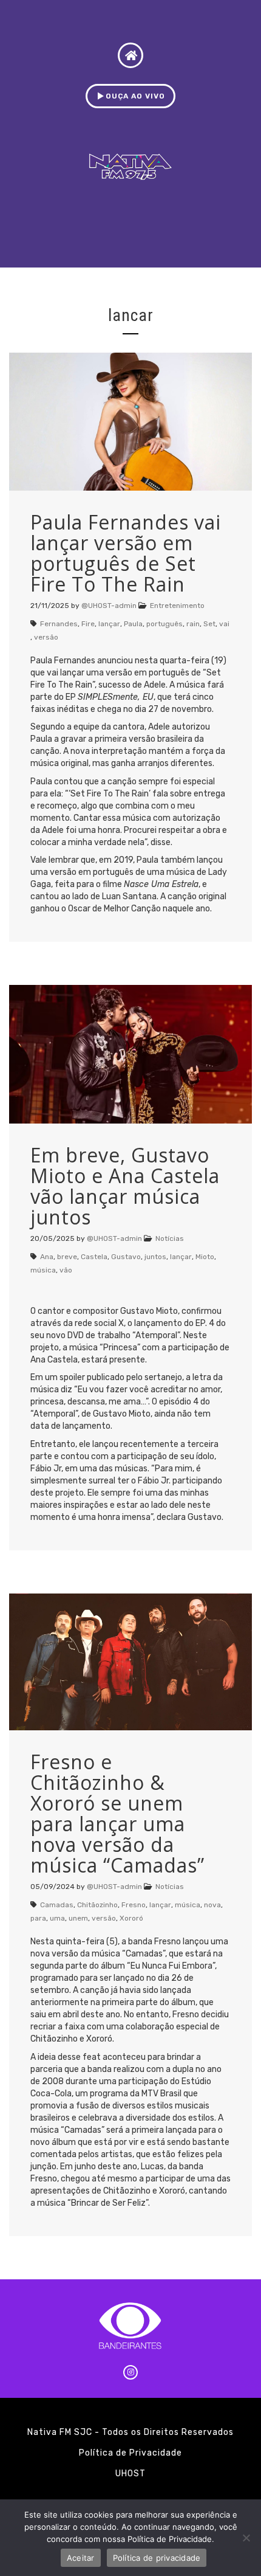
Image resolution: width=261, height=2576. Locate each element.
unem (78, 1918)
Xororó (131, 1918)
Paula (133, 624)
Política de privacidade (157, 2558)
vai (224, 624)
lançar (109, 624)
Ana (47, 1257)
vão (66, 1270)
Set (209, 624)
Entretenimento (177, 606)
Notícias (170, 1238)
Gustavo (126, 1257)
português (164, 624)
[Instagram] (130, 2372)
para (38, 1918)
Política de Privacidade (130, 2453)
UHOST (130, 2474)
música (43, 1270)
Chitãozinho (97, 1905)
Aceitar (81, 2558)
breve (67, 1257)
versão (46, 637)
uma (57, 1918)
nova (212, 1905)
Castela (94, 1257)
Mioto (205, 1257)
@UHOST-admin (109, 606)
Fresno (134, 1905)
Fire (88, 624)
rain (193, 624)
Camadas (57, 1905)
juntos (155, 1257)
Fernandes (59, 624)
